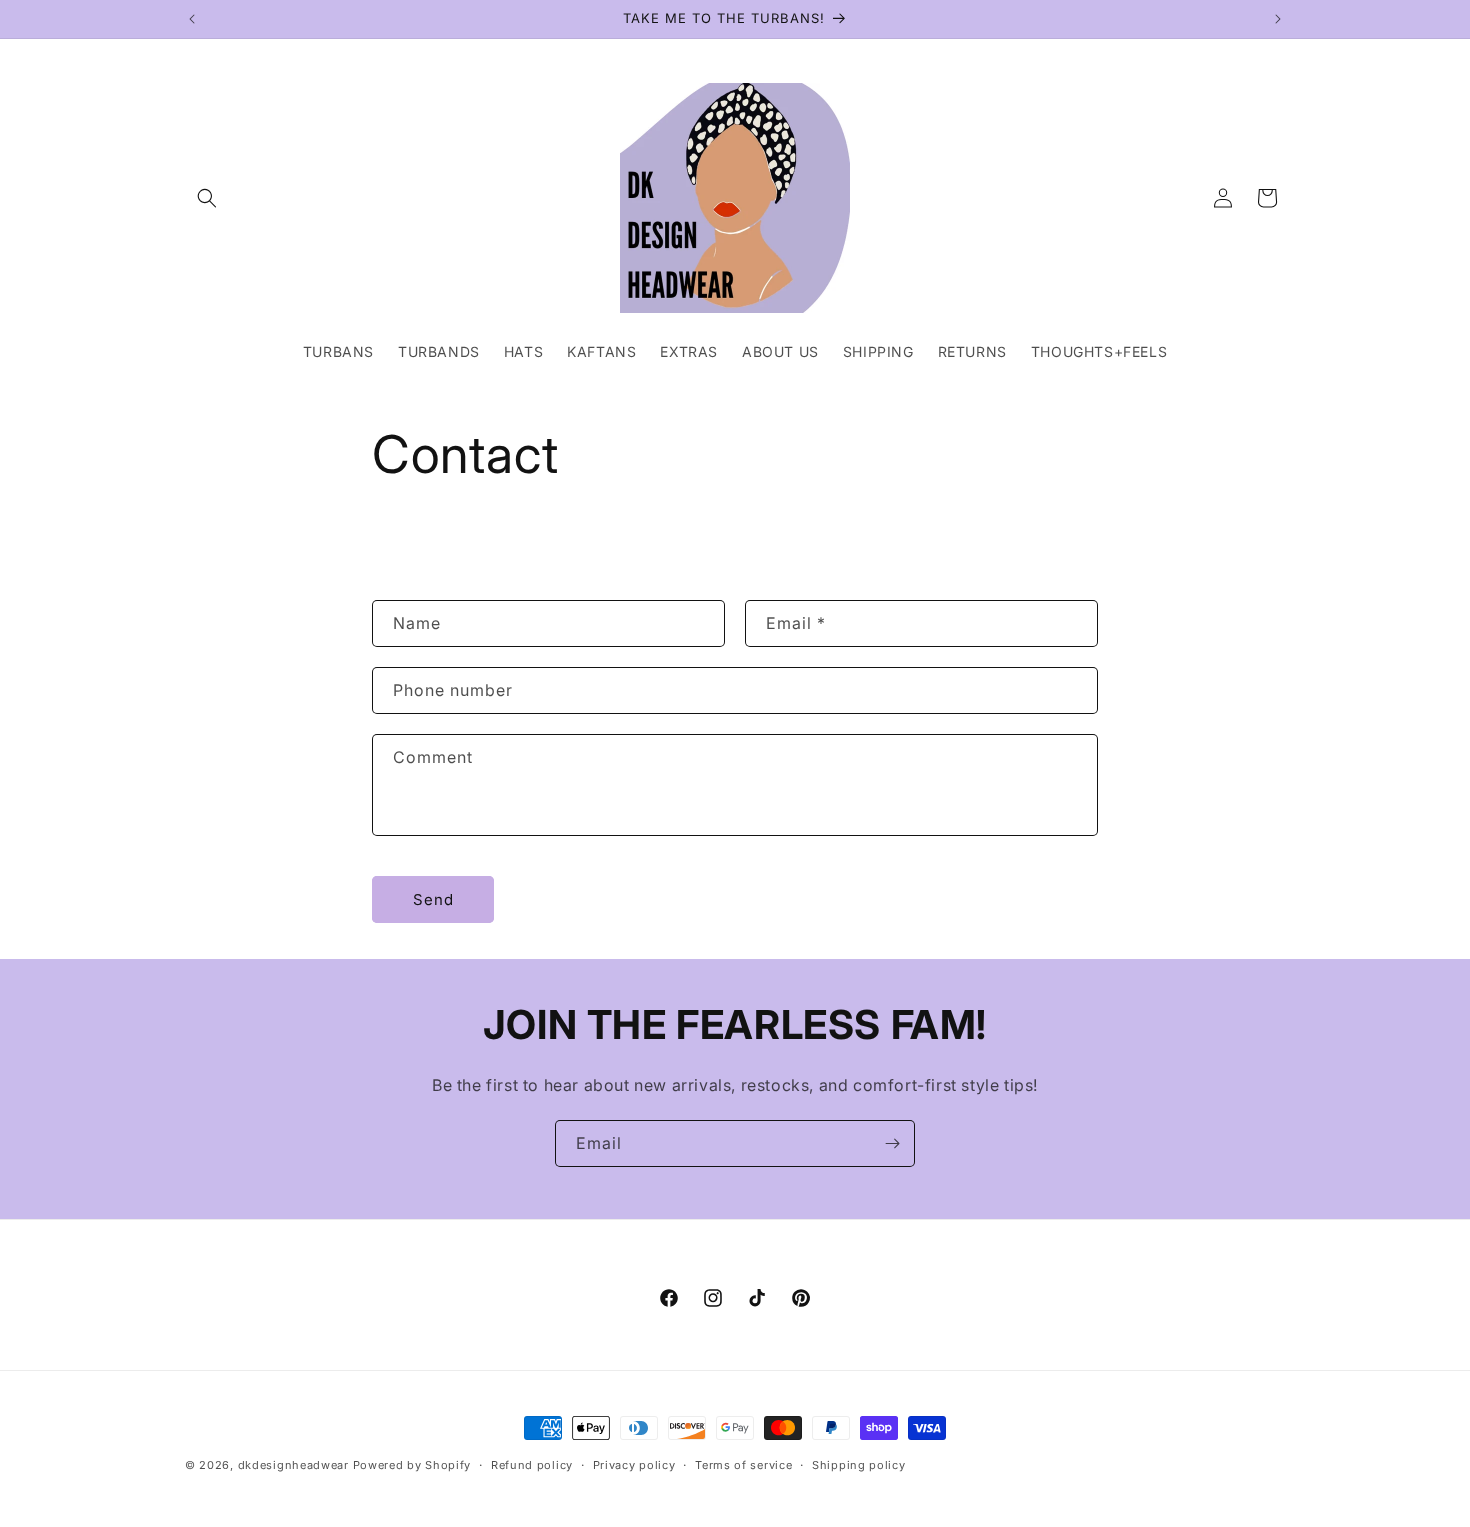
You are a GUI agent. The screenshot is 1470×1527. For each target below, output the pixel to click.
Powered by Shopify (412, 1465)
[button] (207, 198)
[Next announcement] (1278, 19)
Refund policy (532, 1465)
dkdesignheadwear (293, 1465)
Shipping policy (859, 1465)
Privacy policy (634, 1465)
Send (433, 899)
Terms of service (743, 1465)
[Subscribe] (892, 1143)
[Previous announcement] (192, 19)
